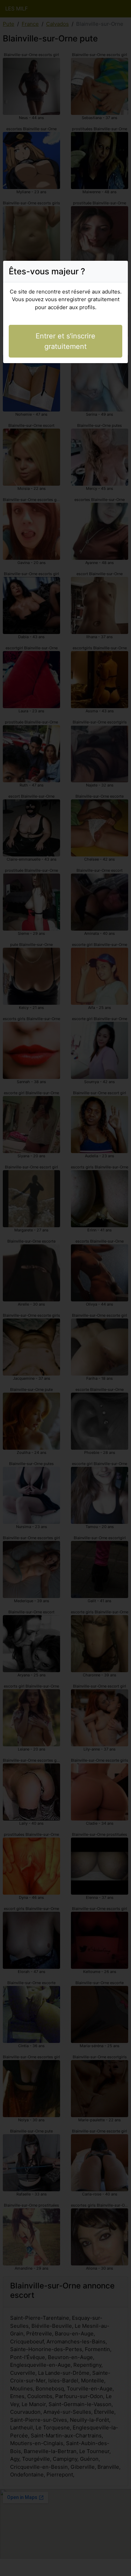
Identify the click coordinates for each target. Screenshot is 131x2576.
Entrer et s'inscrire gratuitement (65, 341)
